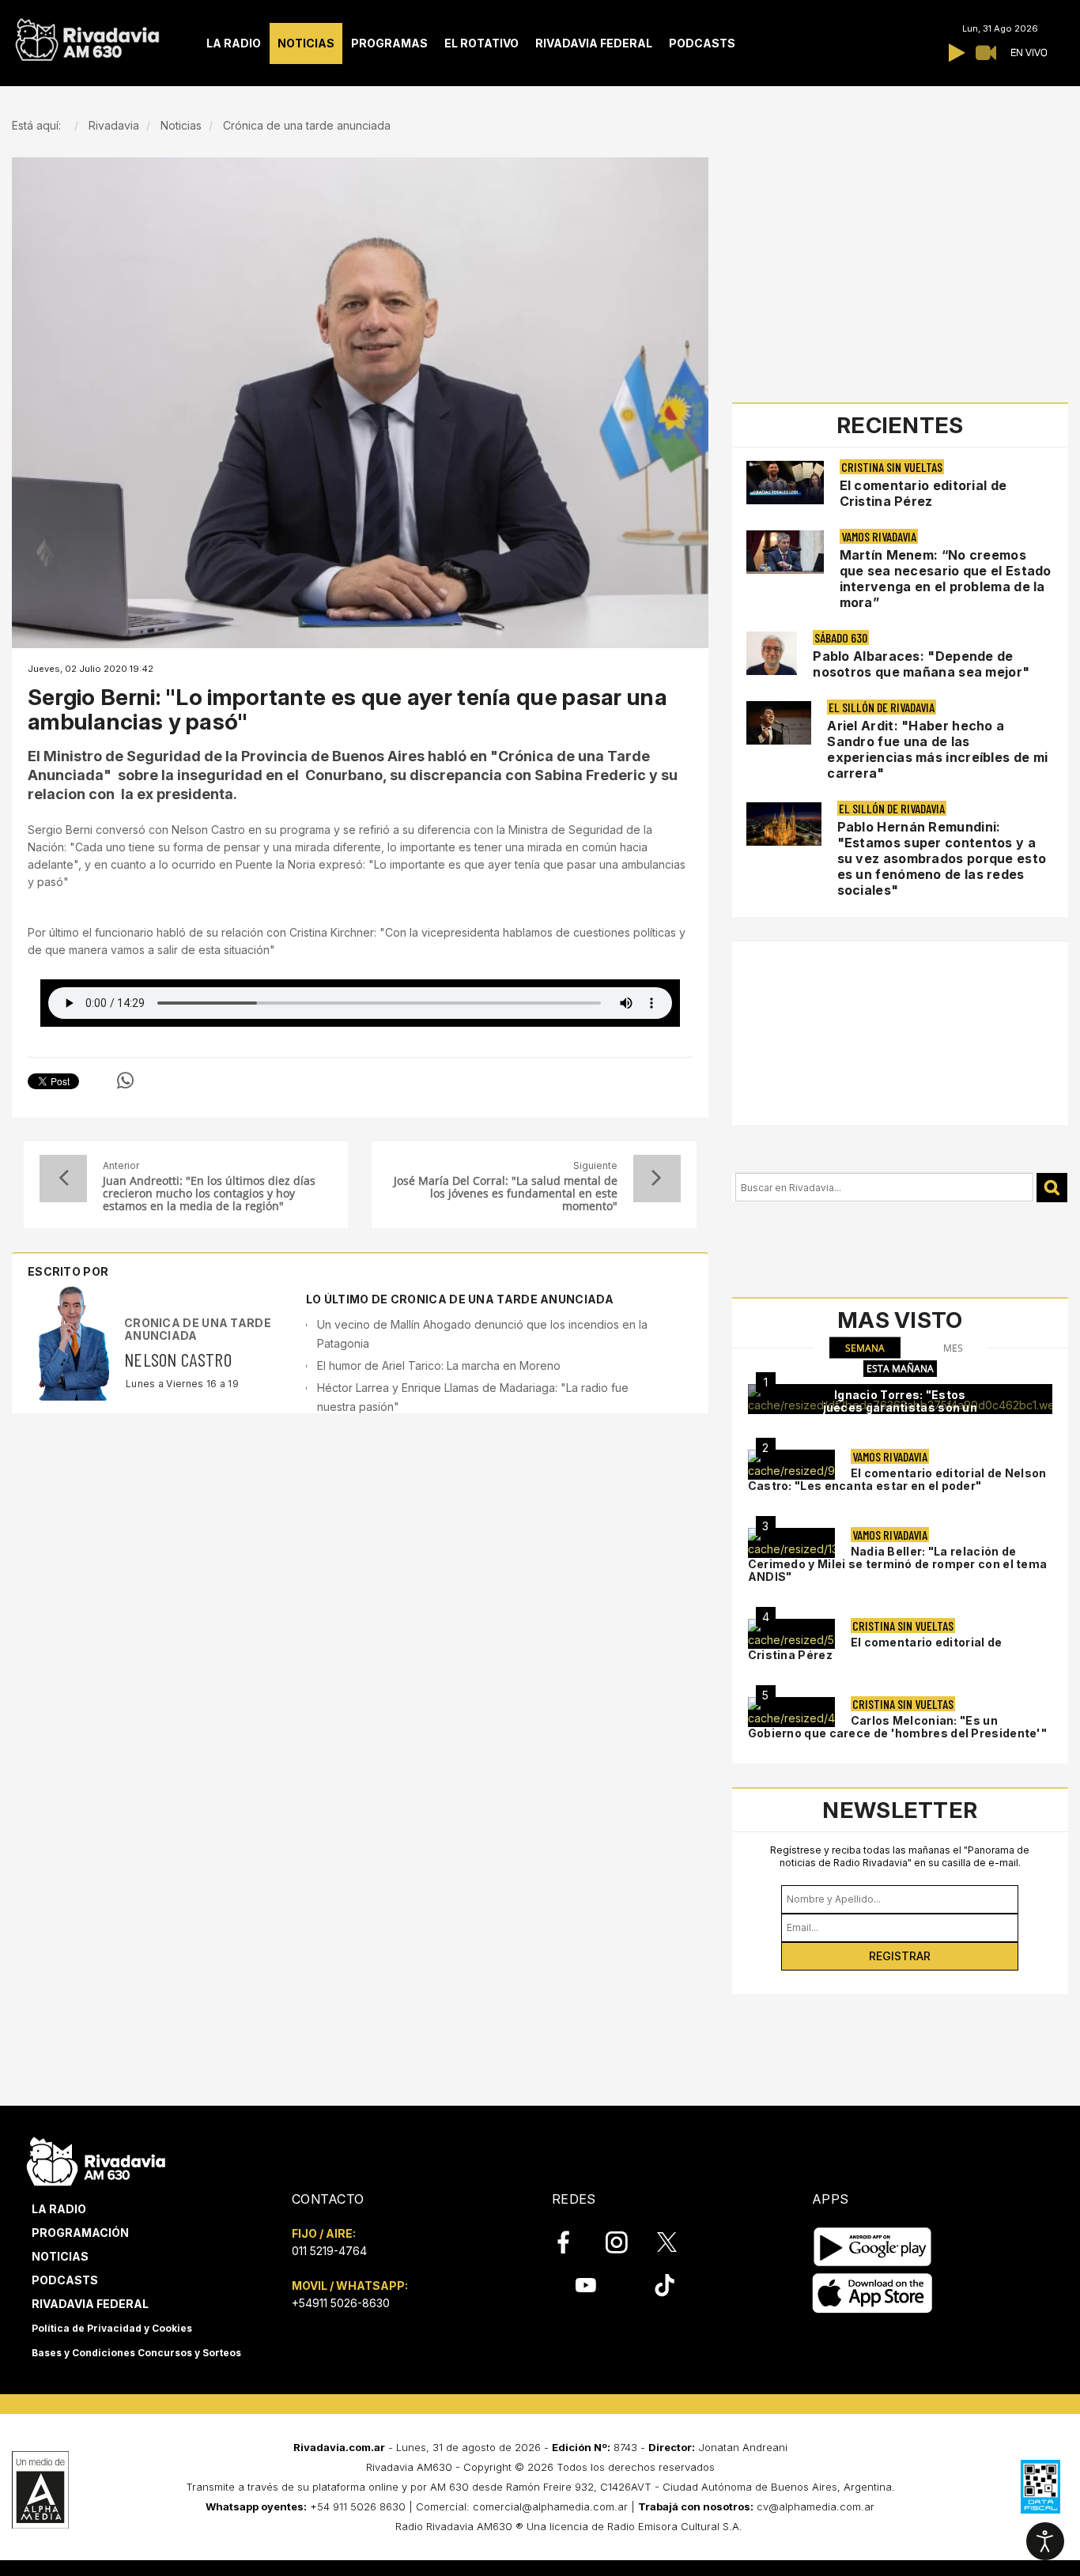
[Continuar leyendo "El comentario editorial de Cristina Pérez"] (785, 483)
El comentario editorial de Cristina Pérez (923, 493)
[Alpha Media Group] (40, 2490)
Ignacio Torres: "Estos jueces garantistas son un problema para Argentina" (901, 1407)
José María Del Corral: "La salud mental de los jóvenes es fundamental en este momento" (505, 1194)
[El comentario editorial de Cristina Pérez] (791, 1634)
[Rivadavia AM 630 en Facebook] (572, 2242)
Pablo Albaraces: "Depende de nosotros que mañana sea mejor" (921, 664)
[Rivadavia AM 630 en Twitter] (678, 2242)
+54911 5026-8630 (341, 2303)
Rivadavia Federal (90, 2304)
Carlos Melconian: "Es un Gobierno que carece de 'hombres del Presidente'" (897, 1727)
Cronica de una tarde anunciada (198, 1329)
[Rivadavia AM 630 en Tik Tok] (665, 2285)
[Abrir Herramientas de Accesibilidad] (1045, 2541)
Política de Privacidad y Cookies (112, 2328)
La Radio (59, 2209)
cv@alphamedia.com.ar (816, 2506)
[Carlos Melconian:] (791, 1712)
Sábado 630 (841, 637)
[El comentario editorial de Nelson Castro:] (791, 1465)
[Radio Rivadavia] (96, 2159)
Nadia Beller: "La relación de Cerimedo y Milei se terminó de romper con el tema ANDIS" (898, 1564)
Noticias (60, 2256)
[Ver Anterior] (63, 1179)
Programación (80, 2233)
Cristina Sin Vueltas (892, 467)
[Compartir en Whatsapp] (125, 1081)
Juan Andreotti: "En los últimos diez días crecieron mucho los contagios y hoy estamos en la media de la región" (209, 1194)
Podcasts (65, 2280)
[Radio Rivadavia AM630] (87, 36)
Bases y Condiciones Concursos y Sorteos (136, 2353)
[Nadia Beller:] (791, 1543)
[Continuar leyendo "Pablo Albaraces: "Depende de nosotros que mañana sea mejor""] (772, 653)
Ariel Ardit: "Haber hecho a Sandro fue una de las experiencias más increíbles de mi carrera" (937, 749)
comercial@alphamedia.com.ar (550, 2506)
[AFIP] (1040, 2487)
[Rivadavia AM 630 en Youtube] (585, 2285)
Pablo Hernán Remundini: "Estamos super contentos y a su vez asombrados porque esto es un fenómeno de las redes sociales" (942, 858)
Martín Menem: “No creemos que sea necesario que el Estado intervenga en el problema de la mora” (946, 579)
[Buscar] (1052, 1188)
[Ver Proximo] (657, 1179)
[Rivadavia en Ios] (872, 2293)
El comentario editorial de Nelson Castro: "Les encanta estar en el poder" (897, 1479)
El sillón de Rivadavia (882, 707)
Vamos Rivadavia (879, 536)
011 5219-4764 (329, 2251)
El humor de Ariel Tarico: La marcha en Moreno (439, 1365)
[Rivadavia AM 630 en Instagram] (625, 2242)
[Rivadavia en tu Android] (872, 2247)
